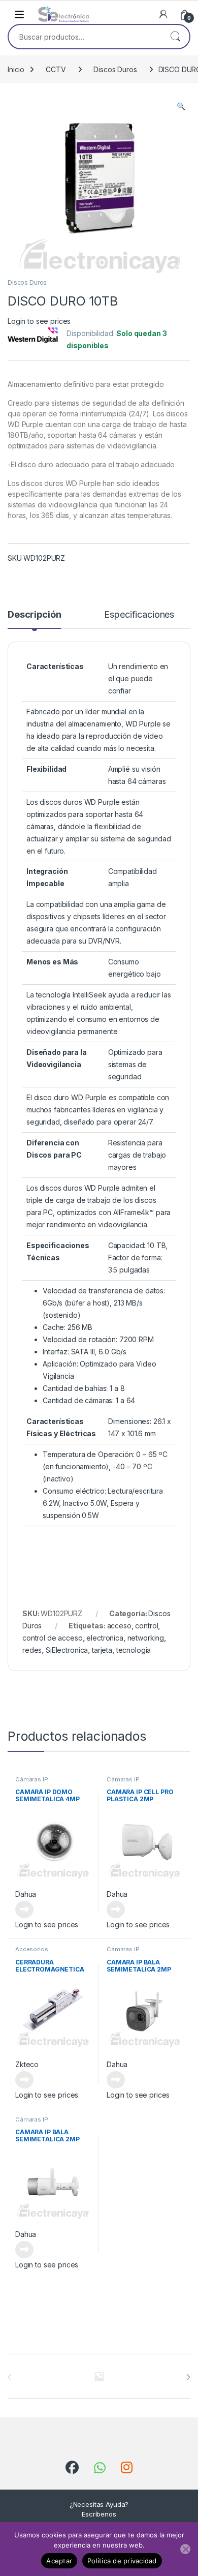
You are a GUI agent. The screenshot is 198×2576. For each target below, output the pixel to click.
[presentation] (188, 2377)
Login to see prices (39, 321)
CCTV (56, 69)
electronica (105, 1638)
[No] (185, 2549)
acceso (119, 1626)
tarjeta (102, 1650)
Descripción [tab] (34, 615)
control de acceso (53, 1638)
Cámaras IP (32, 1779)
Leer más (24, 1910)
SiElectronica (67, 1650)
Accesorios (32, 1949)
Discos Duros (115, 69)
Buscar (175, 37)
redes (32, 1650)
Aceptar (59, 2561)
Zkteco (27, 2064)
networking (146, 1638)
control (146, 1626)
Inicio (16, 69)
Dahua (26, 1894)
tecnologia (134, 1650)
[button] (181, 106)
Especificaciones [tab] (139, 615)
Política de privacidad (122, 2561)
